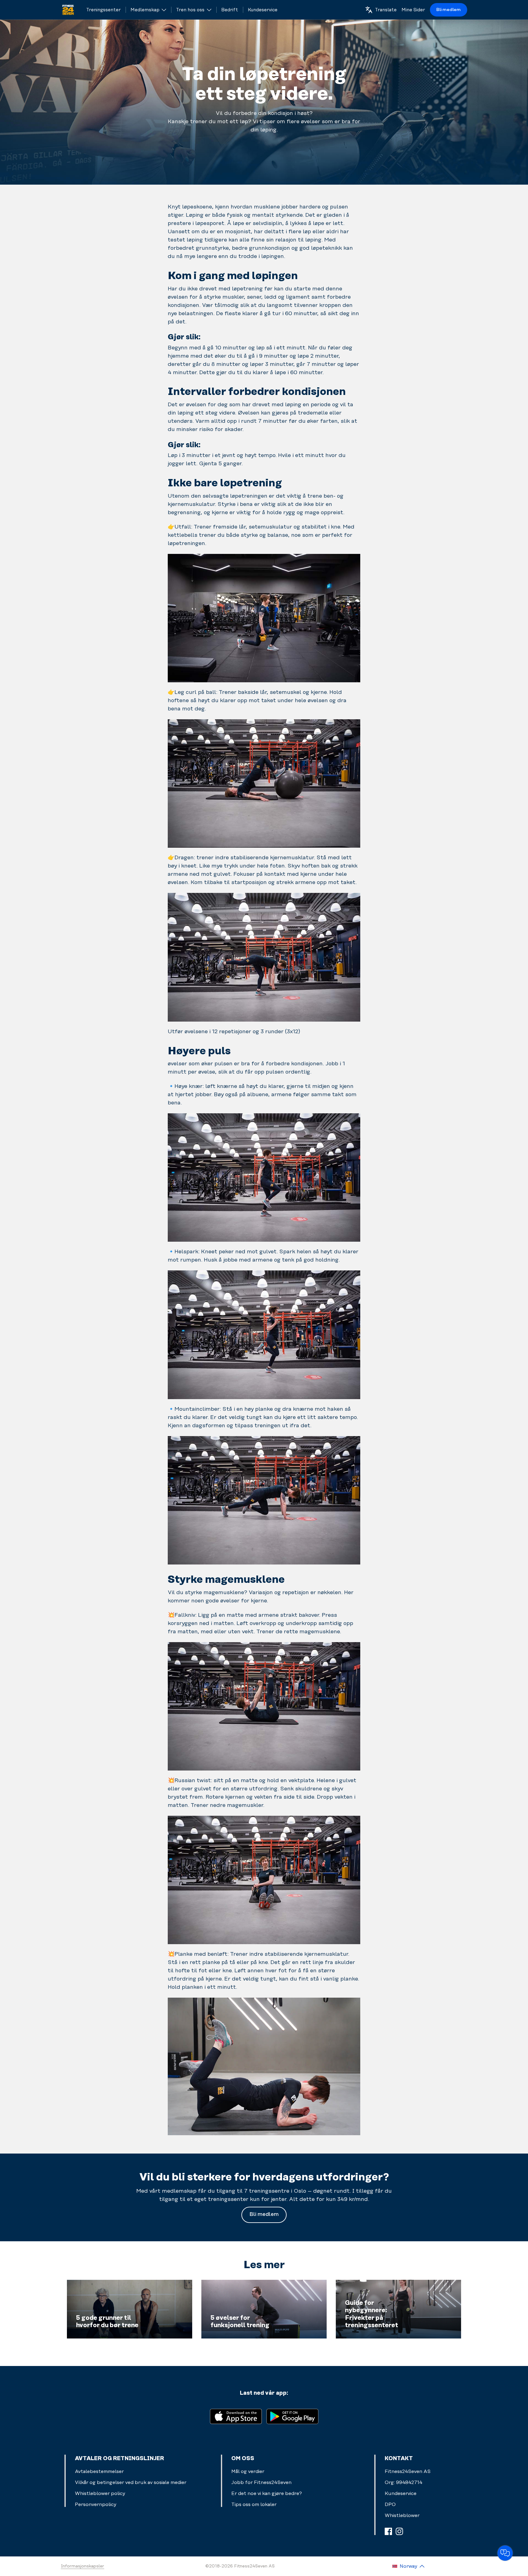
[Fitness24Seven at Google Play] (292, 2416)
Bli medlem (449, 10)
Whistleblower (402, 2515)
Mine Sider (413, 10)
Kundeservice (401, 2493)
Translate (386, 10)
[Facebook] (388, 2531)
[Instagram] (399, 2531)
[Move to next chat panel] (505, 2553)
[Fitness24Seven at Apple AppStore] (236, 2416)
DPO (390, 2504)
